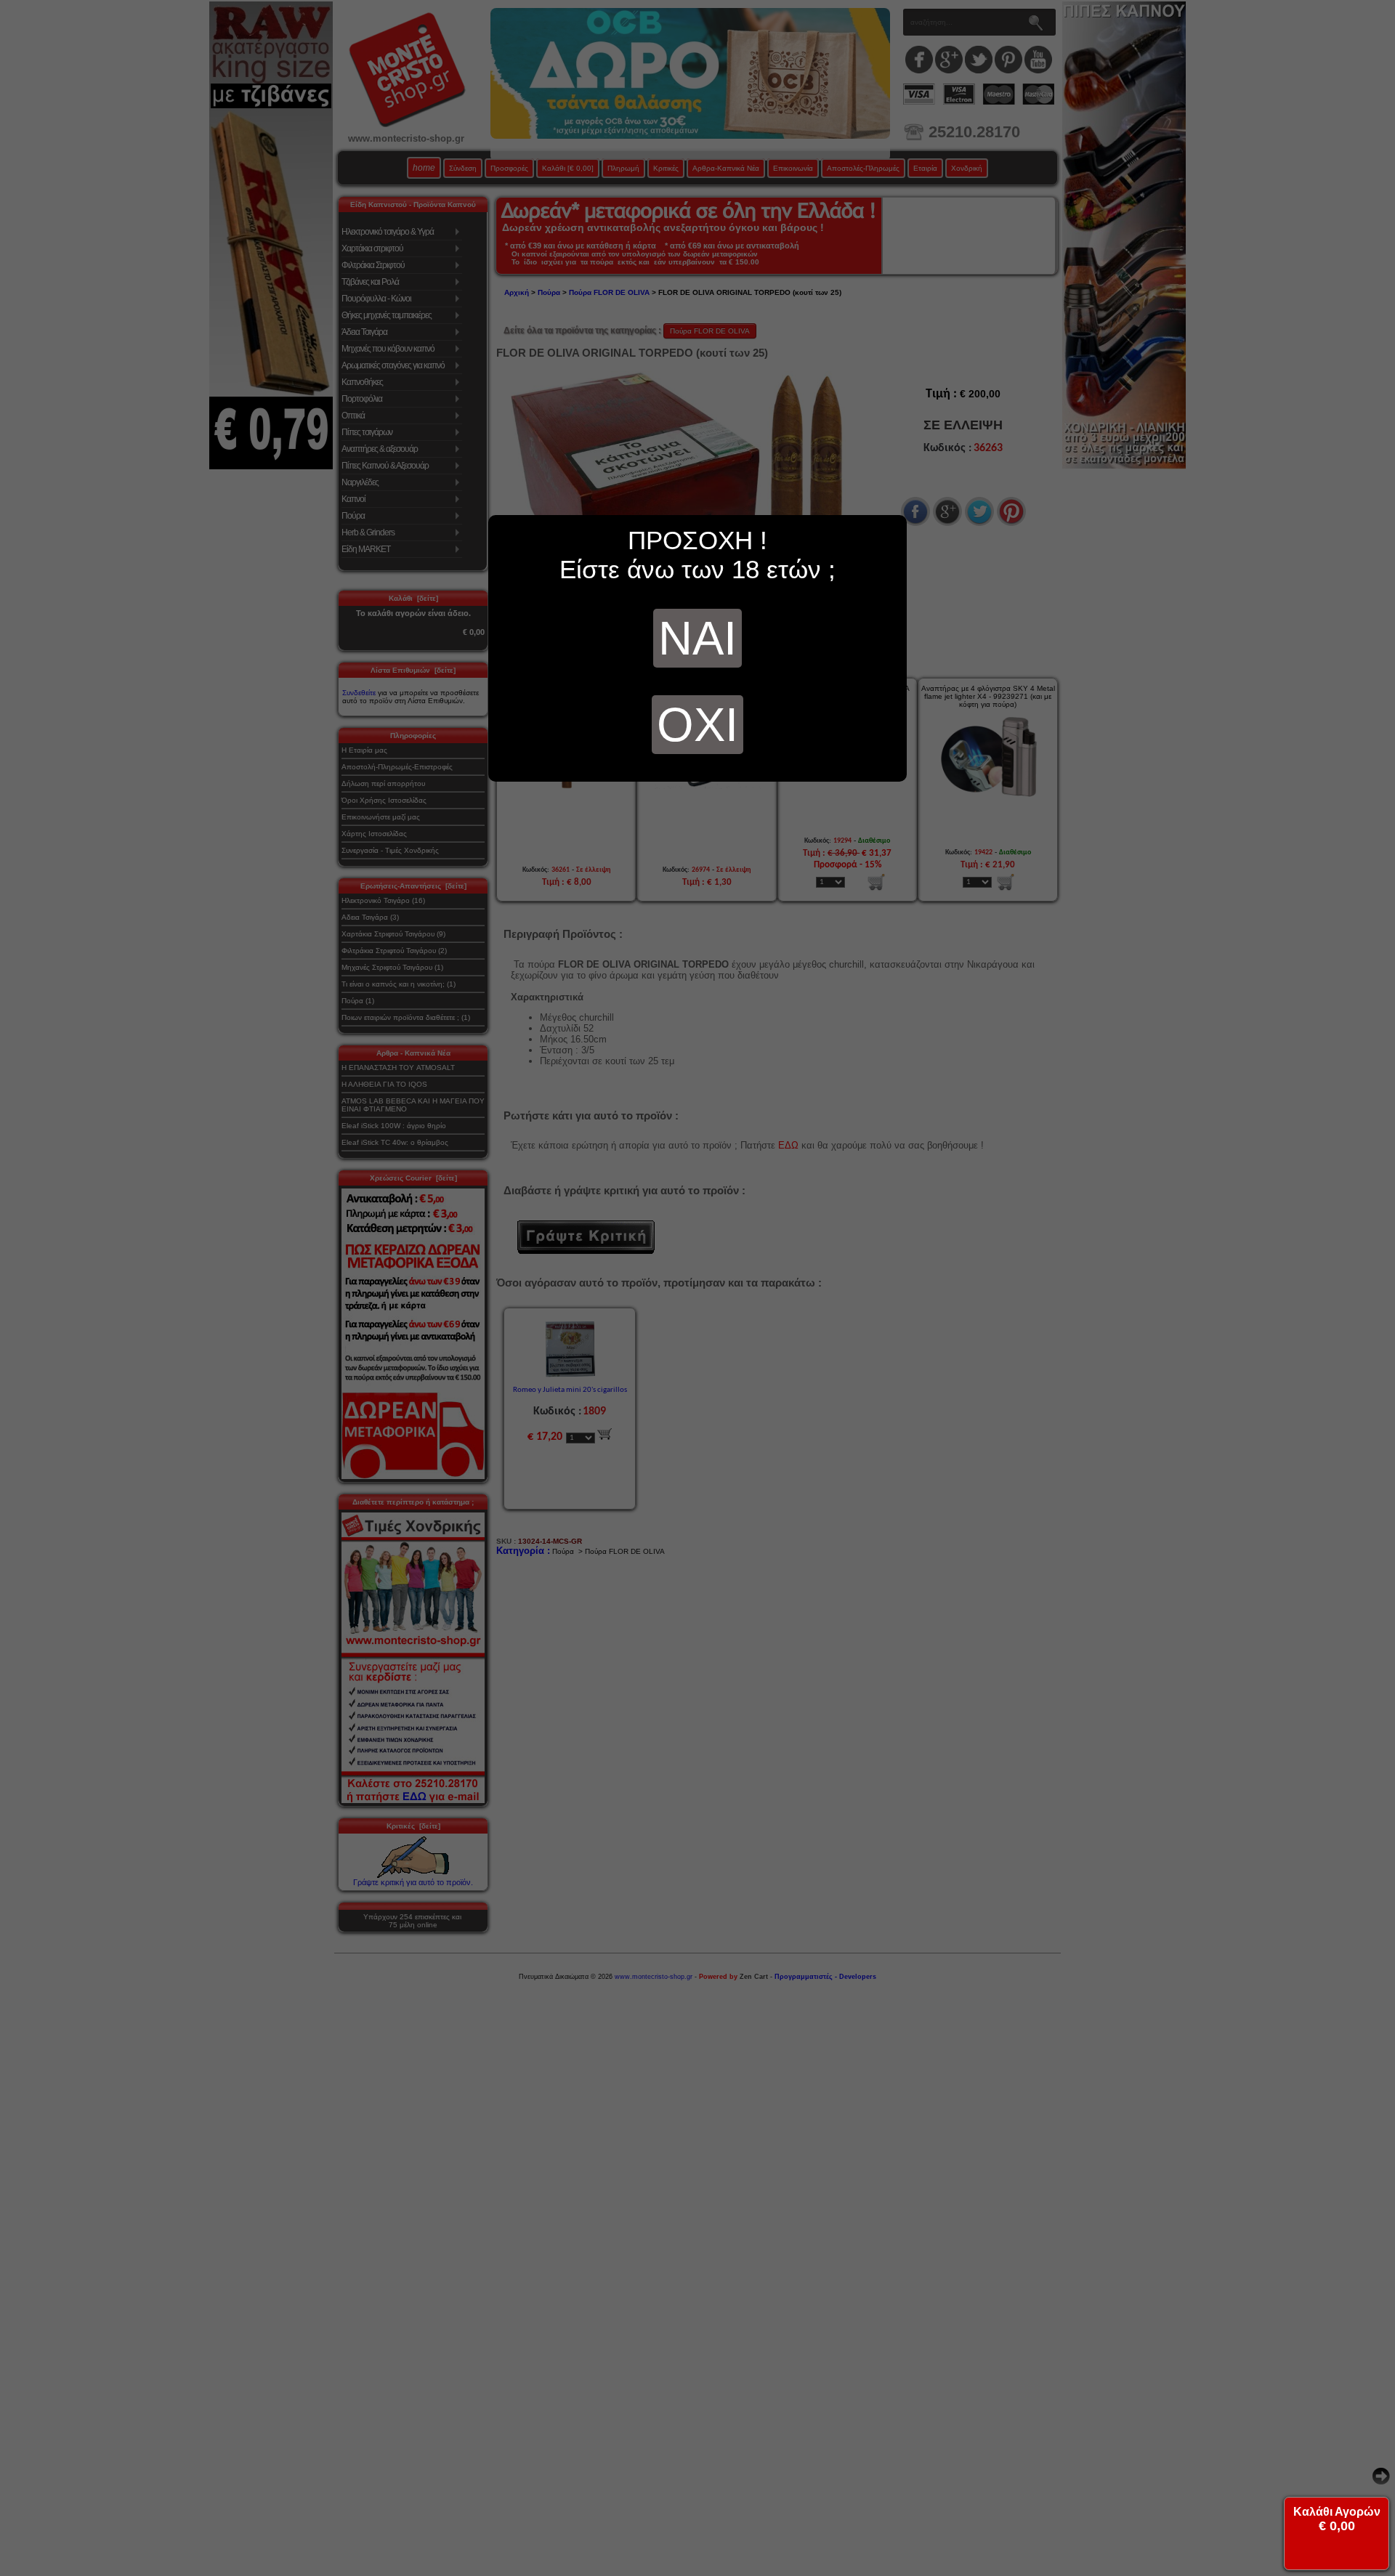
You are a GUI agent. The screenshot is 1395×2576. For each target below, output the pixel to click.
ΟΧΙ (697, 725)
